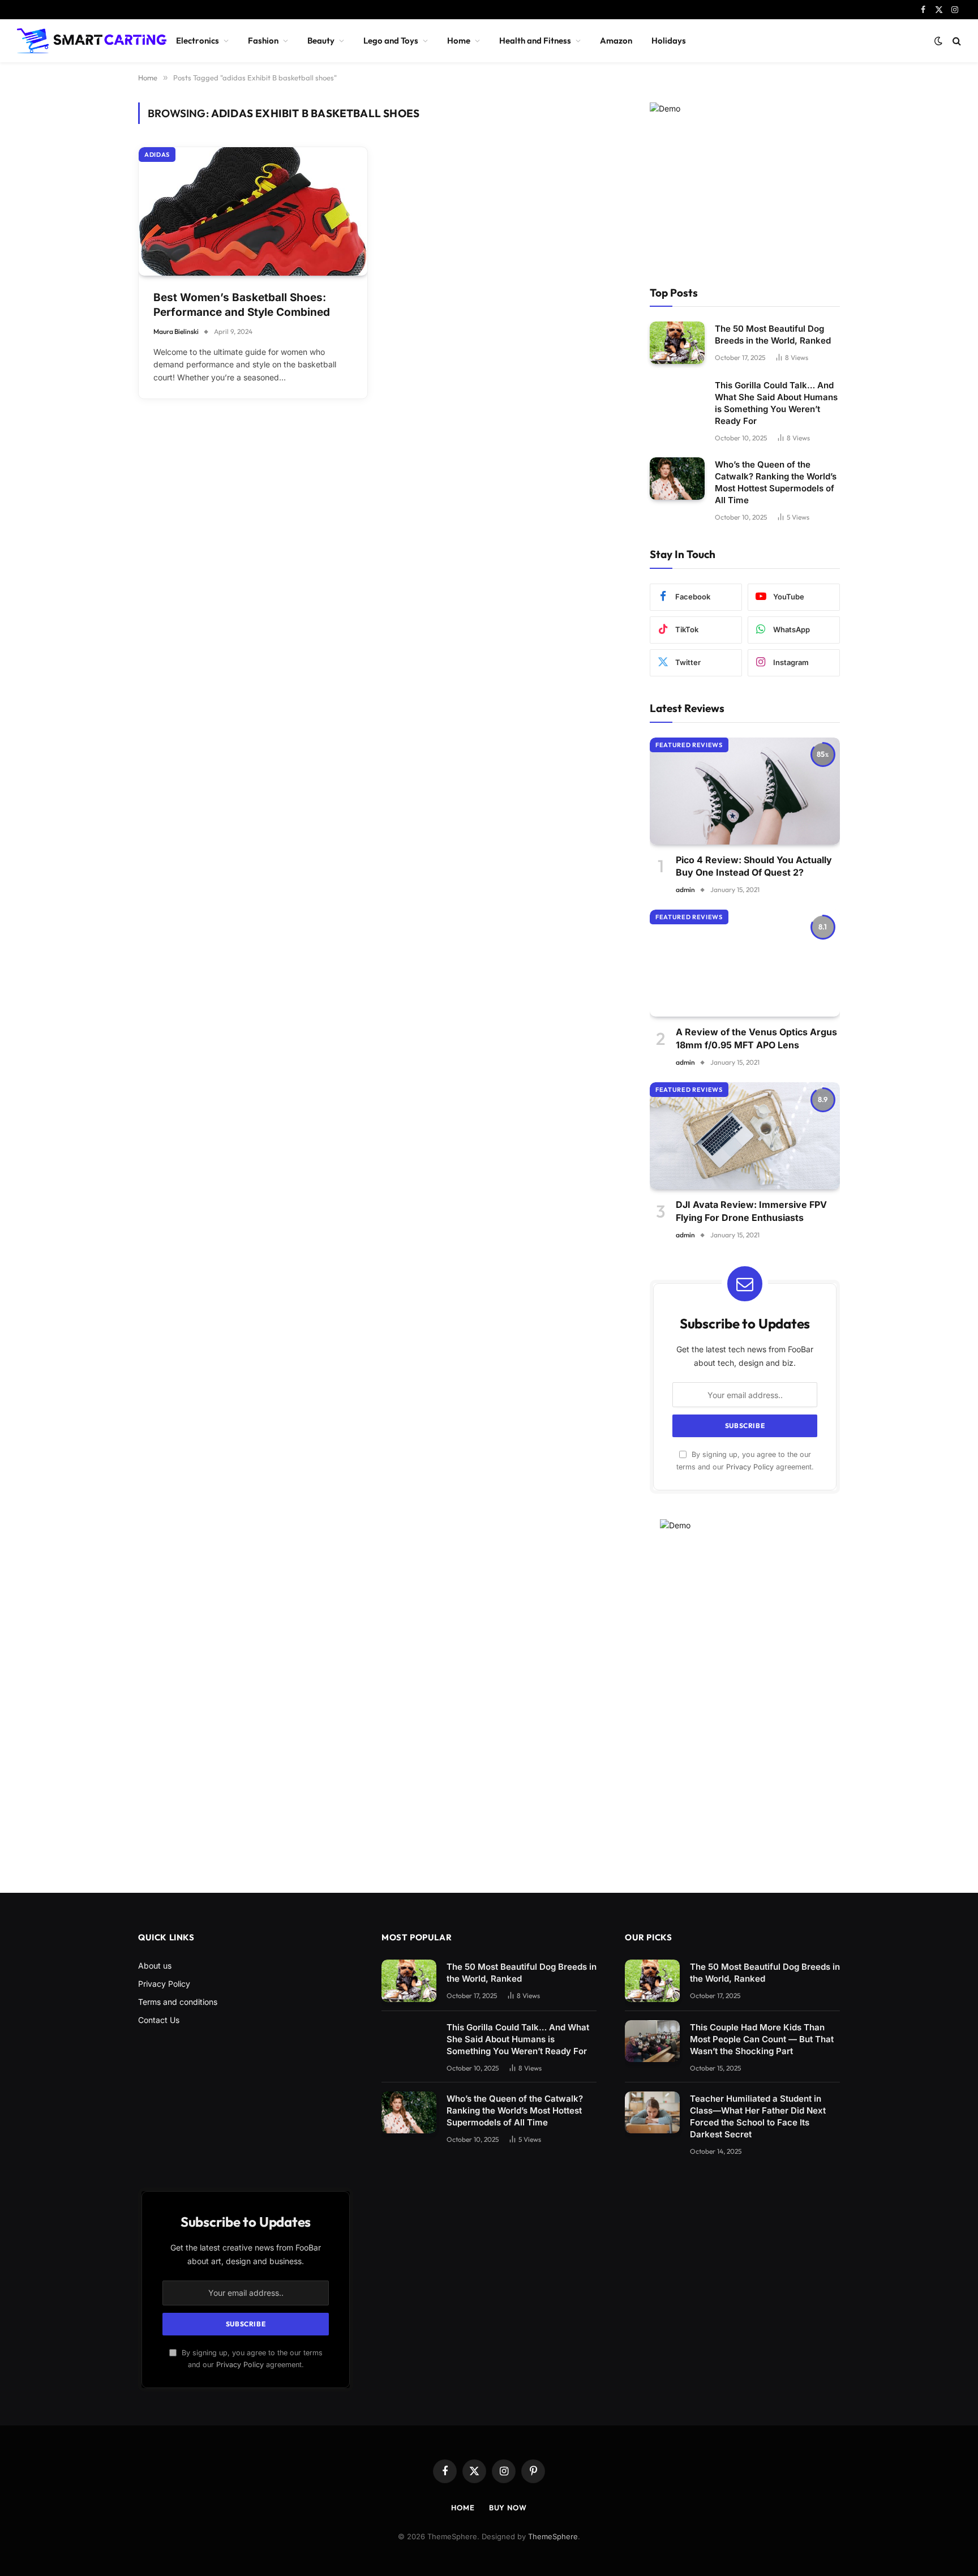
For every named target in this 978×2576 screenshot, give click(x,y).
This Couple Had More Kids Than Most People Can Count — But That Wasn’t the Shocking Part (762, 2039)
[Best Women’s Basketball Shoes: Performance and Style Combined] (253, 211)
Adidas (157, 155)
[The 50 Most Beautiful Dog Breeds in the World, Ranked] (677, 343)
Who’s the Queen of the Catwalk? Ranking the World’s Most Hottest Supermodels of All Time (776, 482)
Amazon (616, 40)
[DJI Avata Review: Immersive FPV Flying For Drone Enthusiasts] (745, 1136)
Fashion (263, 40)
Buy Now (508, 2508)
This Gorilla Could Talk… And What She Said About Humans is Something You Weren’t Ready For (776, 403)
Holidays (669, 40)
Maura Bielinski (176, 331)
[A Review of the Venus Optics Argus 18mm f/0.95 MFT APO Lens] (745, 963)
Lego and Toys (391, 40)
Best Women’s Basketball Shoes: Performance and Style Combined (242, 305)
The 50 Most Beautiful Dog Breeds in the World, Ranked (773, 335)
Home (459, 40)
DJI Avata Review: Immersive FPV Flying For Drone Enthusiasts (751, 1211)
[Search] (956, 41)
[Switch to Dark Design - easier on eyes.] (938, 41)
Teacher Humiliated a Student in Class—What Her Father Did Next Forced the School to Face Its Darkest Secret (758, 2116)
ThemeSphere (553, 2536)
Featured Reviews (689, 745)
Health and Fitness (535, 40)
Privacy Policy (750, 1467)
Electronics (198, 40)
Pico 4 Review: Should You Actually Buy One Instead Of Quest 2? (754, 866)
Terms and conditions (178, 2002)
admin (685, 890)
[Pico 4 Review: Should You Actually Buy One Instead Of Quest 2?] (745, 791)
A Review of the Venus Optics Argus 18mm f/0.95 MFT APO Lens (756, 1038)
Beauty (321, 40)
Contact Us (159, 2020)
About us (155, 1966)
